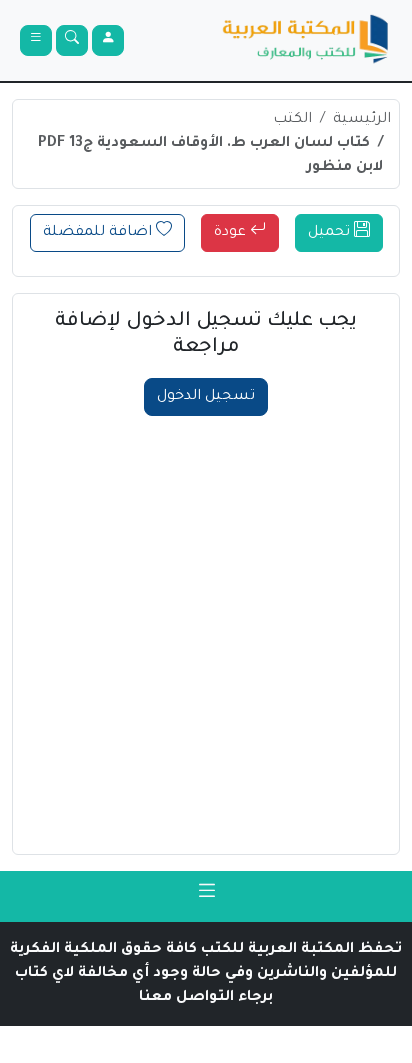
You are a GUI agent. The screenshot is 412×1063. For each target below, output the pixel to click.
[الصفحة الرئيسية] (306, 40)
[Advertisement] (206, 632)
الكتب (292, 120)
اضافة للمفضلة (99, 233)
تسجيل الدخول (206, 397)
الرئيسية (362, 120)
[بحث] (72, 40)
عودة (232, 233)
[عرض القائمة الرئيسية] (36, 40)
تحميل (331, 233)
